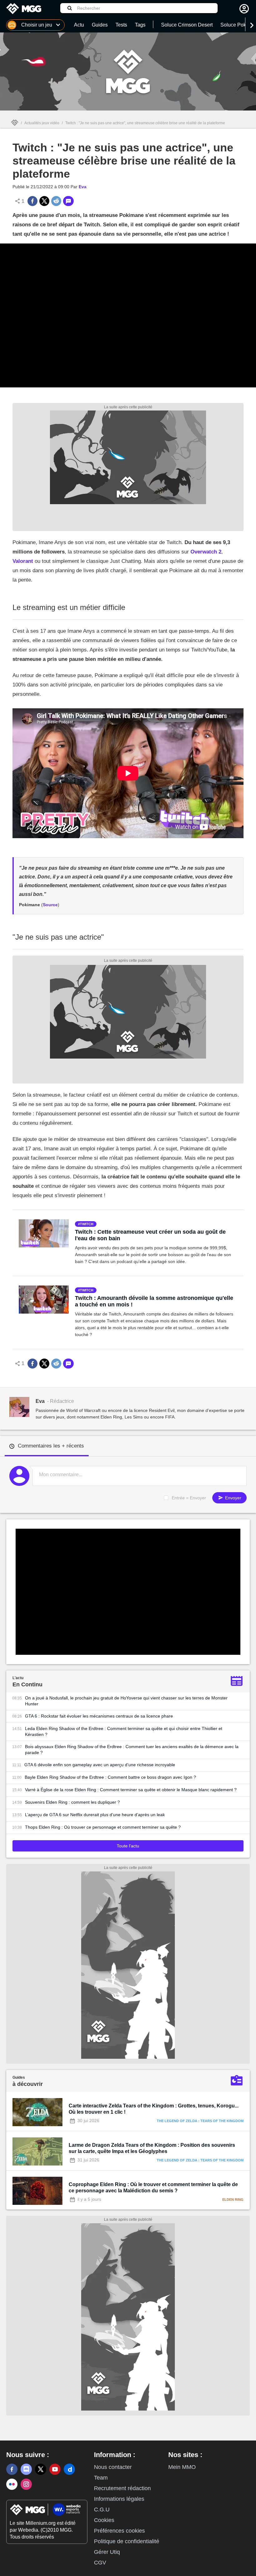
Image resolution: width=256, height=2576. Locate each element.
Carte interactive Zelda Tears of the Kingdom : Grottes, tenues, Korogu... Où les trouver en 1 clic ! (154, 2109)
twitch (87, 1224)
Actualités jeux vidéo (42, 123)
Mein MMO (182, 2467)
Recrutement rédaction (122, 2488)
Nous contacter (113, 2467)
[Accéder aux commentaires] (68, 201)
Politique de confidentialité (127, 2541)
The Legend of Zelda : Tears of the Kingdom (200, 2121)
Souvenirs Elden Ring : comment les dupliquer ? (72, 1802)
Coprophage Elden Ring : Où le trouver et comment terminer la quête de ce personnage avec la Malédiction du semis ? (153, 2188)
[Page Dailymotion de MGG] (69, 2469)
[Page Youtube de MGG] (55, 2469)
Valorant (23, 561)
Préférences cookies (119, 2531)
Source (50, 905)
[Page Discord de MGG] (26, 2469)
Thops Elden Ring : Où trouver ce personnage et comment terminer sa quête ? (103, 1827)
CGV (100, 2563)
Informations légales (119, 2499)
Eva (83, 187)
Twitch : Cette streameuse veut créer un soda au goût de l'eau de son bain (150, 1235)
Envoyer (233, 1498)
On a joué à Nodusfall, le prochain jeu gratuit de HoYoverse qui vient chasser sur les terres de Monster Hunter (126, 1701)
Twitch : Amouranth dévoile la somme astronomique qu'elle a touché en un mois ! (154, 1301)
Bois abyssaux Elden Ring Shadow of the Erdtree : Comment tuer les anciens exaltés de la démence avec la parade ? (132, 1750)
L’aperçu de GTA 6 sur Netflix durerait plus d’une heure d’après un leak (95, 1815)
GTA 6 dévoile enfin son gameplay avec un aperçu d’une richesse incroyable (100, 1765)
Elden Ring (233, 2200)
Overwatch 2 (206, 552)
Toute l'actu (128, 1846)
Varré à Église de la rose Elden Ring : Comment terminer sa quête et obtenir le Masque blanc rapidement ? (131, 1790)
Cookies (104, 2520)
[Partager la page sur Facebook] (32, 201)
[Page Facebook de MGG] (12, 2469)
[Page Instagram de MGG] (26, 2484)
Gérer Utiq (107, 2552)
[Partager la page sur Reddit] (56, 201)
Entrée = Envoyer (189, 1498)
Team (101, 2478)
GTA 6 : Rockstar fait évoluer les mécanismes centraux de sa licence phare (99, 1716)
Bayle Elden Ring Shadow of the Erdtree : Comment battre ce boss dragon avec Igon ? (110, 1777)
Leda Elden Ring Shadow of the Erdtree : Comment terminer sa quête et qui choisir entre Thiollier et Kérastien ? (124, 1731)
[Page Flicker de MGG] (12, 2484)
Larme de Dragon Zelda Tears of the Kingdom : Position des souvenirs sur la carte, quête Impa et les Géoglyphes (152, 2148)
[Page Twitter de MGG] (41, 2469)
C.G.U (102, 2510)
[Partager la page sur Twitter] (44, 201)
